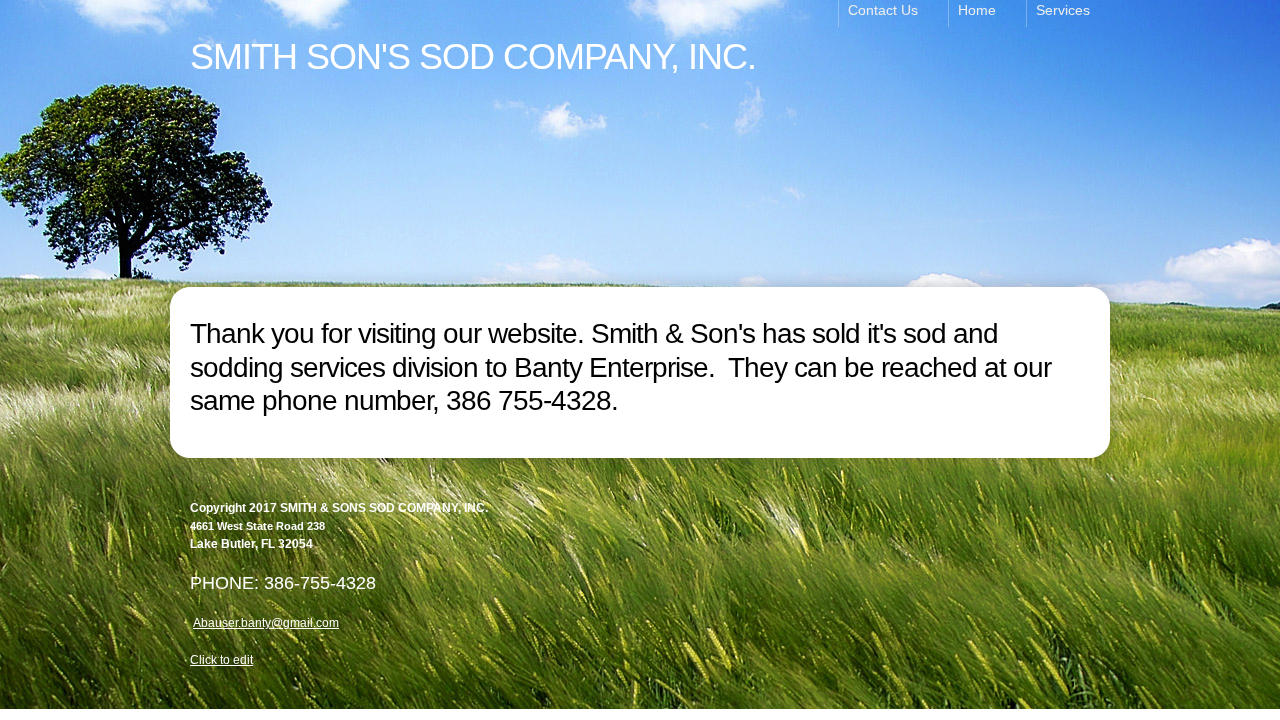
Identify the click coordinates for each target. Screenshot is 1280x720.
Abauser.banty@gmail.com (266, 623)
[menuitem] (893, 13)
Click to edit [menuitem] (221, 660)
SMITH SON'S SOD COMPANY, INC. (473, 56)
